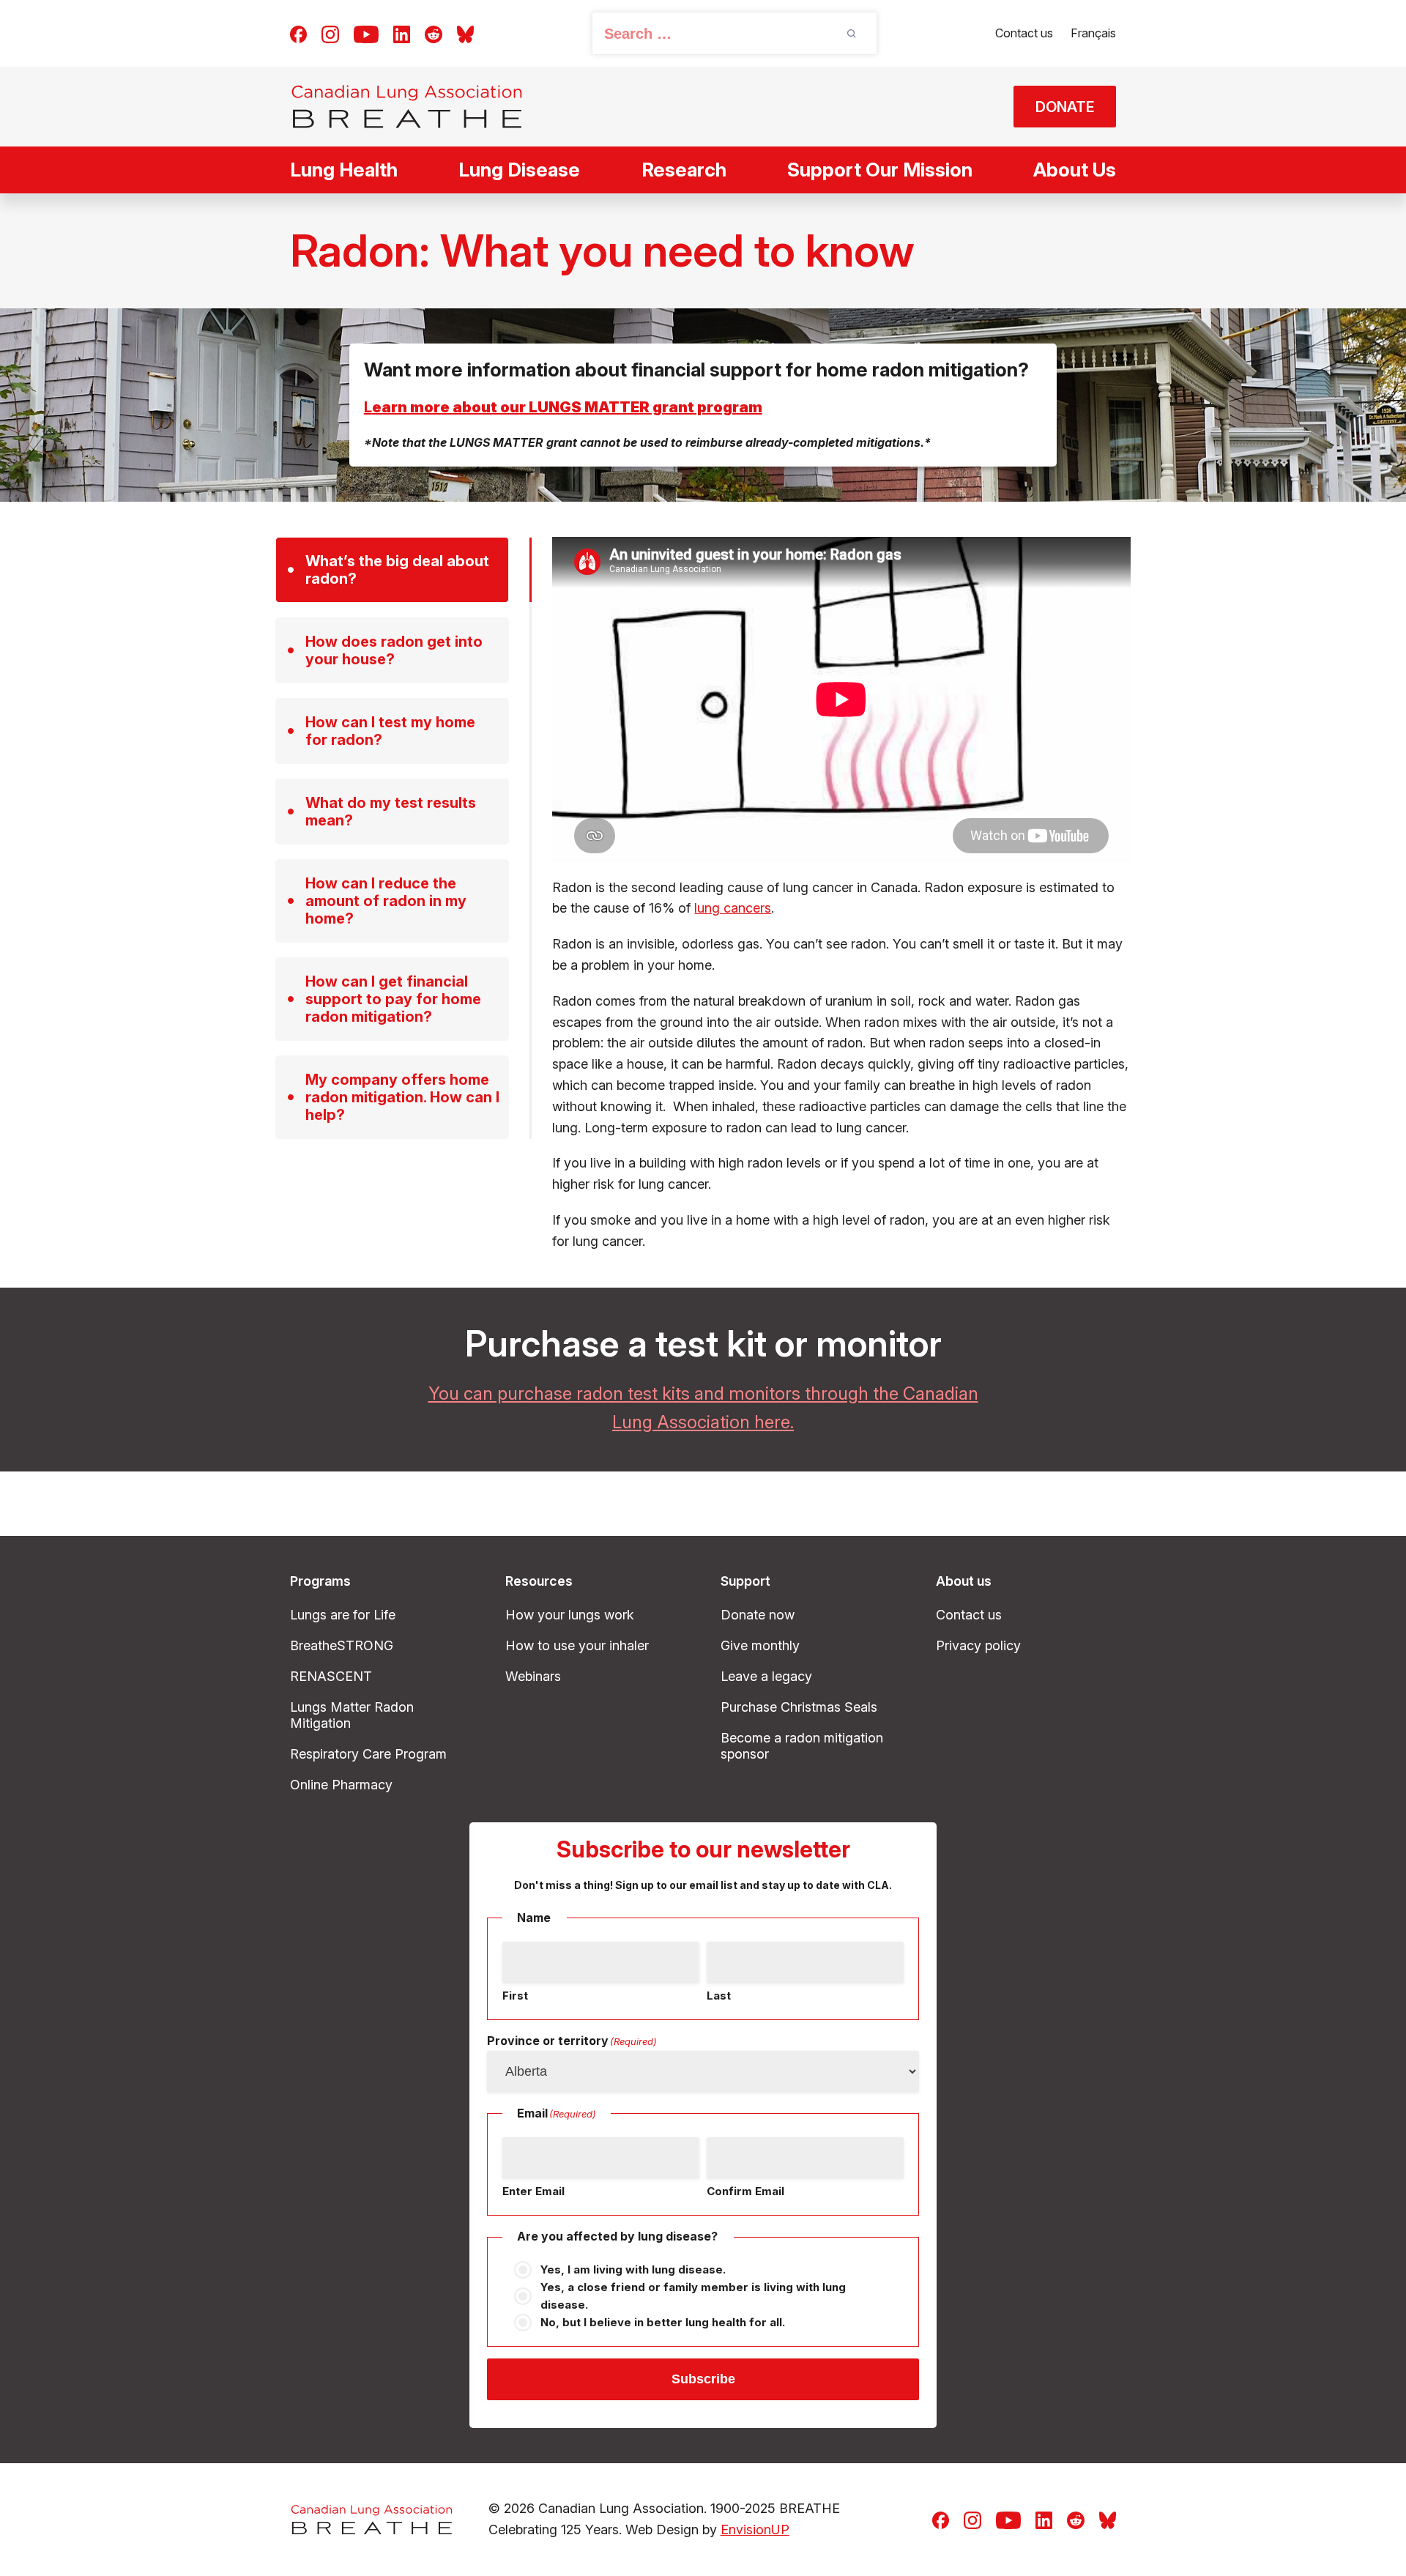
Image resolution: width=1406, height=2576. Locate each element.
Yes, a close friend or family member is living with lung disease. (693, 2296)
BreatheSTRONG (342, 1645)
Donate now (758, 1615)
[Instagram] (330, 33)
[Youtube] (366, 33)
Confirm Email (745, 2191)
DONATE (1065, 107)
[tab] (392, 570)
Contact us (1024, 33)
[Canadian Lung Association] (407, 107)
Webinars (533, 1676)
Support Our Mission (880, 170)
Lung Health (344, 170)
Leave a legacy (766, 1676)
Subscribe (703, 2379)
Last (719, 1996)
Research (684, 170)
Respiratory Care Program (368, 1754)
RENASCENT (331, 1676)
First (515, 1996)
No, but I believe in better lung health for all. (663, 2322)
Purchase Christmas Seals (799, 1707)
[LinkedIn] (402, 33)
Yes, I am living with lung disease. (633, 2269)
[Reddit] (434, 33)
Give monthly (760, 1645)
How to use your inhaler (577, 1645)
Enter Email (533, 2191)
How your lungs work (570, 1615)
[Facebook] (298, 33)
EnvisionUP (755, 2529)
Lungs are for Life (343, 1615)
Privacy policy (978, 1645)
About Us (1075, 170)
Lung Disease (519, 170)
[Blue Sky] (465, 33)
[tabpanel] (841, 894)
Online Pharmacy (341, 1785)
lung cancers (733, 908)
